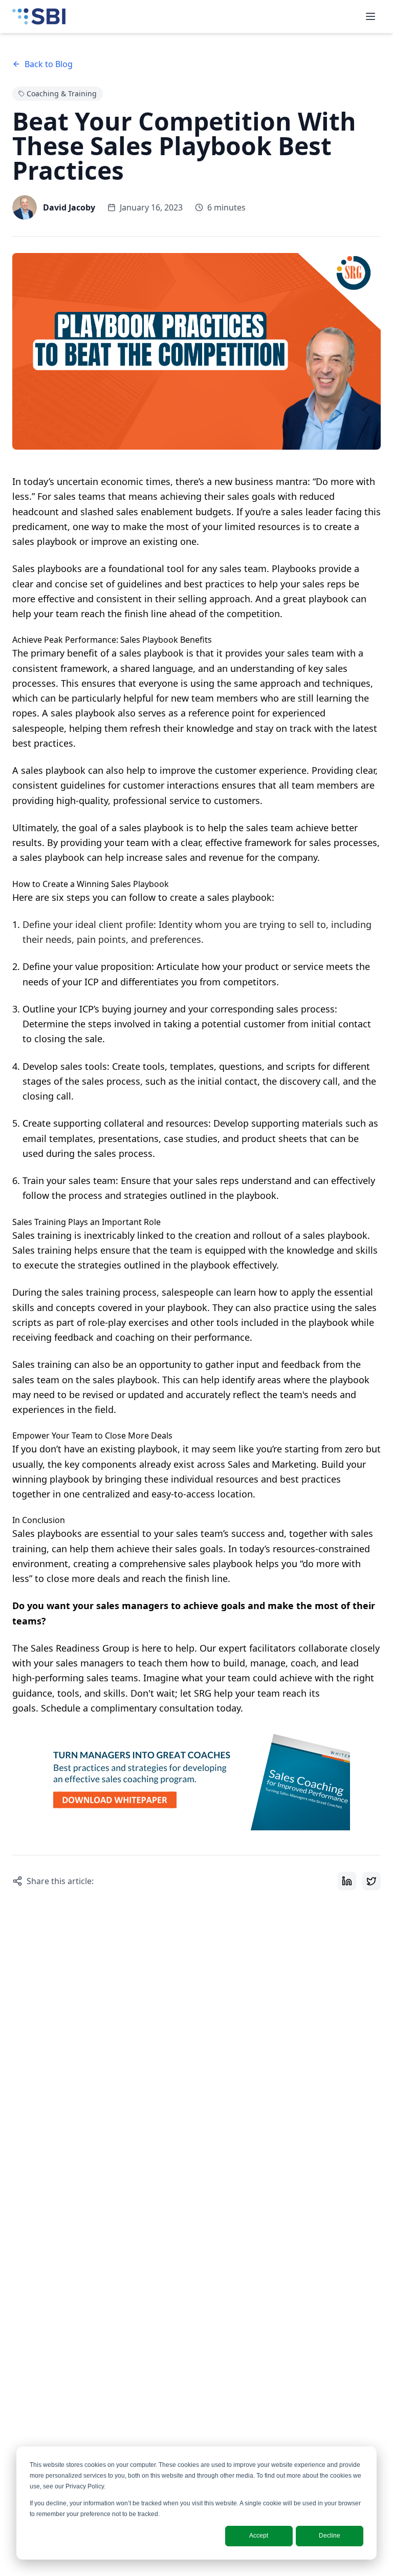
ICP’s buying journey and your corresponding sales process (207, 1009)
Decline (330, 2536)
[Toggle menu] (370, 16)
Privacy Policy (85, 2486)
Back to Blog (49, 64)
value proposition (113, 966)
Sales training (42, 1235)
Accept (259, 2536)
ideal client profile (114, 924)
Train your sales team (69, 1180)
